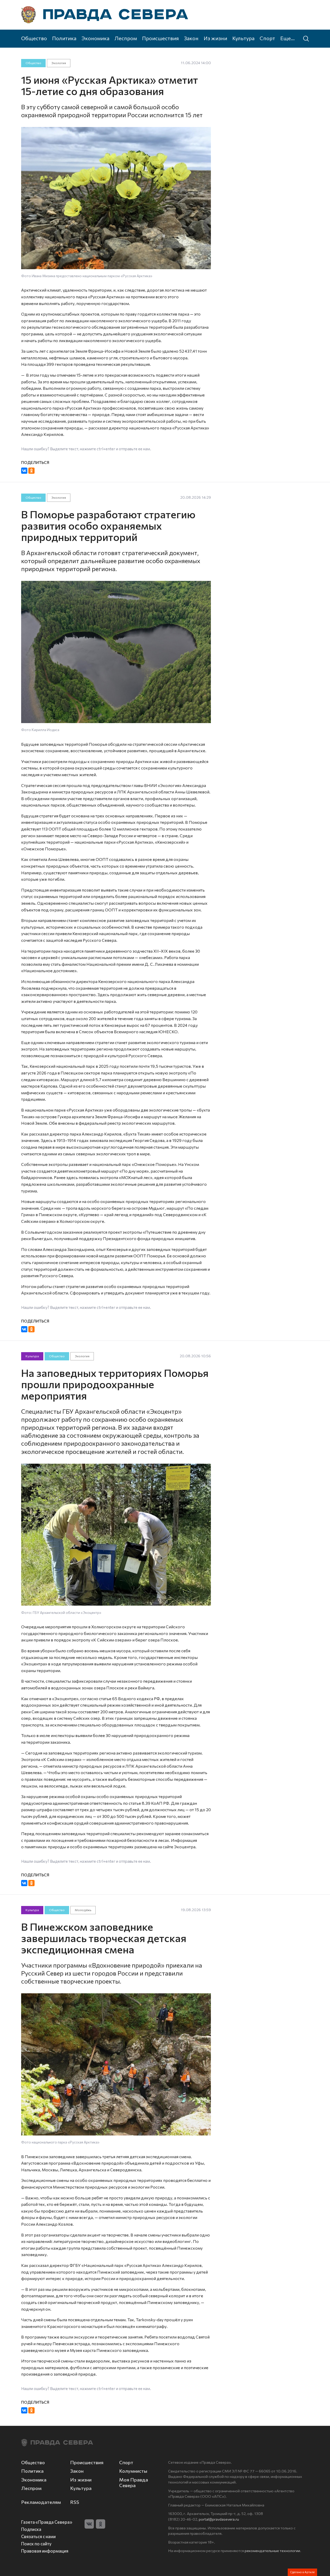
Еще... (287, 38)
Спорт (267, 38)
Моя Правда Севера (134, 2482)
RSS (75, 2502)
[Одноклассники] (31, 471)
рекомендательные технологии (272, 2550)
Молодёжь (83, 1910)
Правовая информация (45, 2551)
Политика (64, 38)
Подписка (31, 2529)
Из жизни (215, 38)
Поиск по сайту (36, 2544)
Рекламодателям (41, 2502)
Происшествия (160, 38)
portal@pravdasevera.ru (219, 2519)
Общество (34, 38)
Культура (243, 38)
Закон (191, 38)
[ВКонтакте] (24, 471)
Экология (59, 63)
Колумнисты (133, 2471)
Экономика (95, 38)
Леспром (126, 38)
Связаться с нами (38, 2536)
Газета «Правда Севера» (47, 2522)
